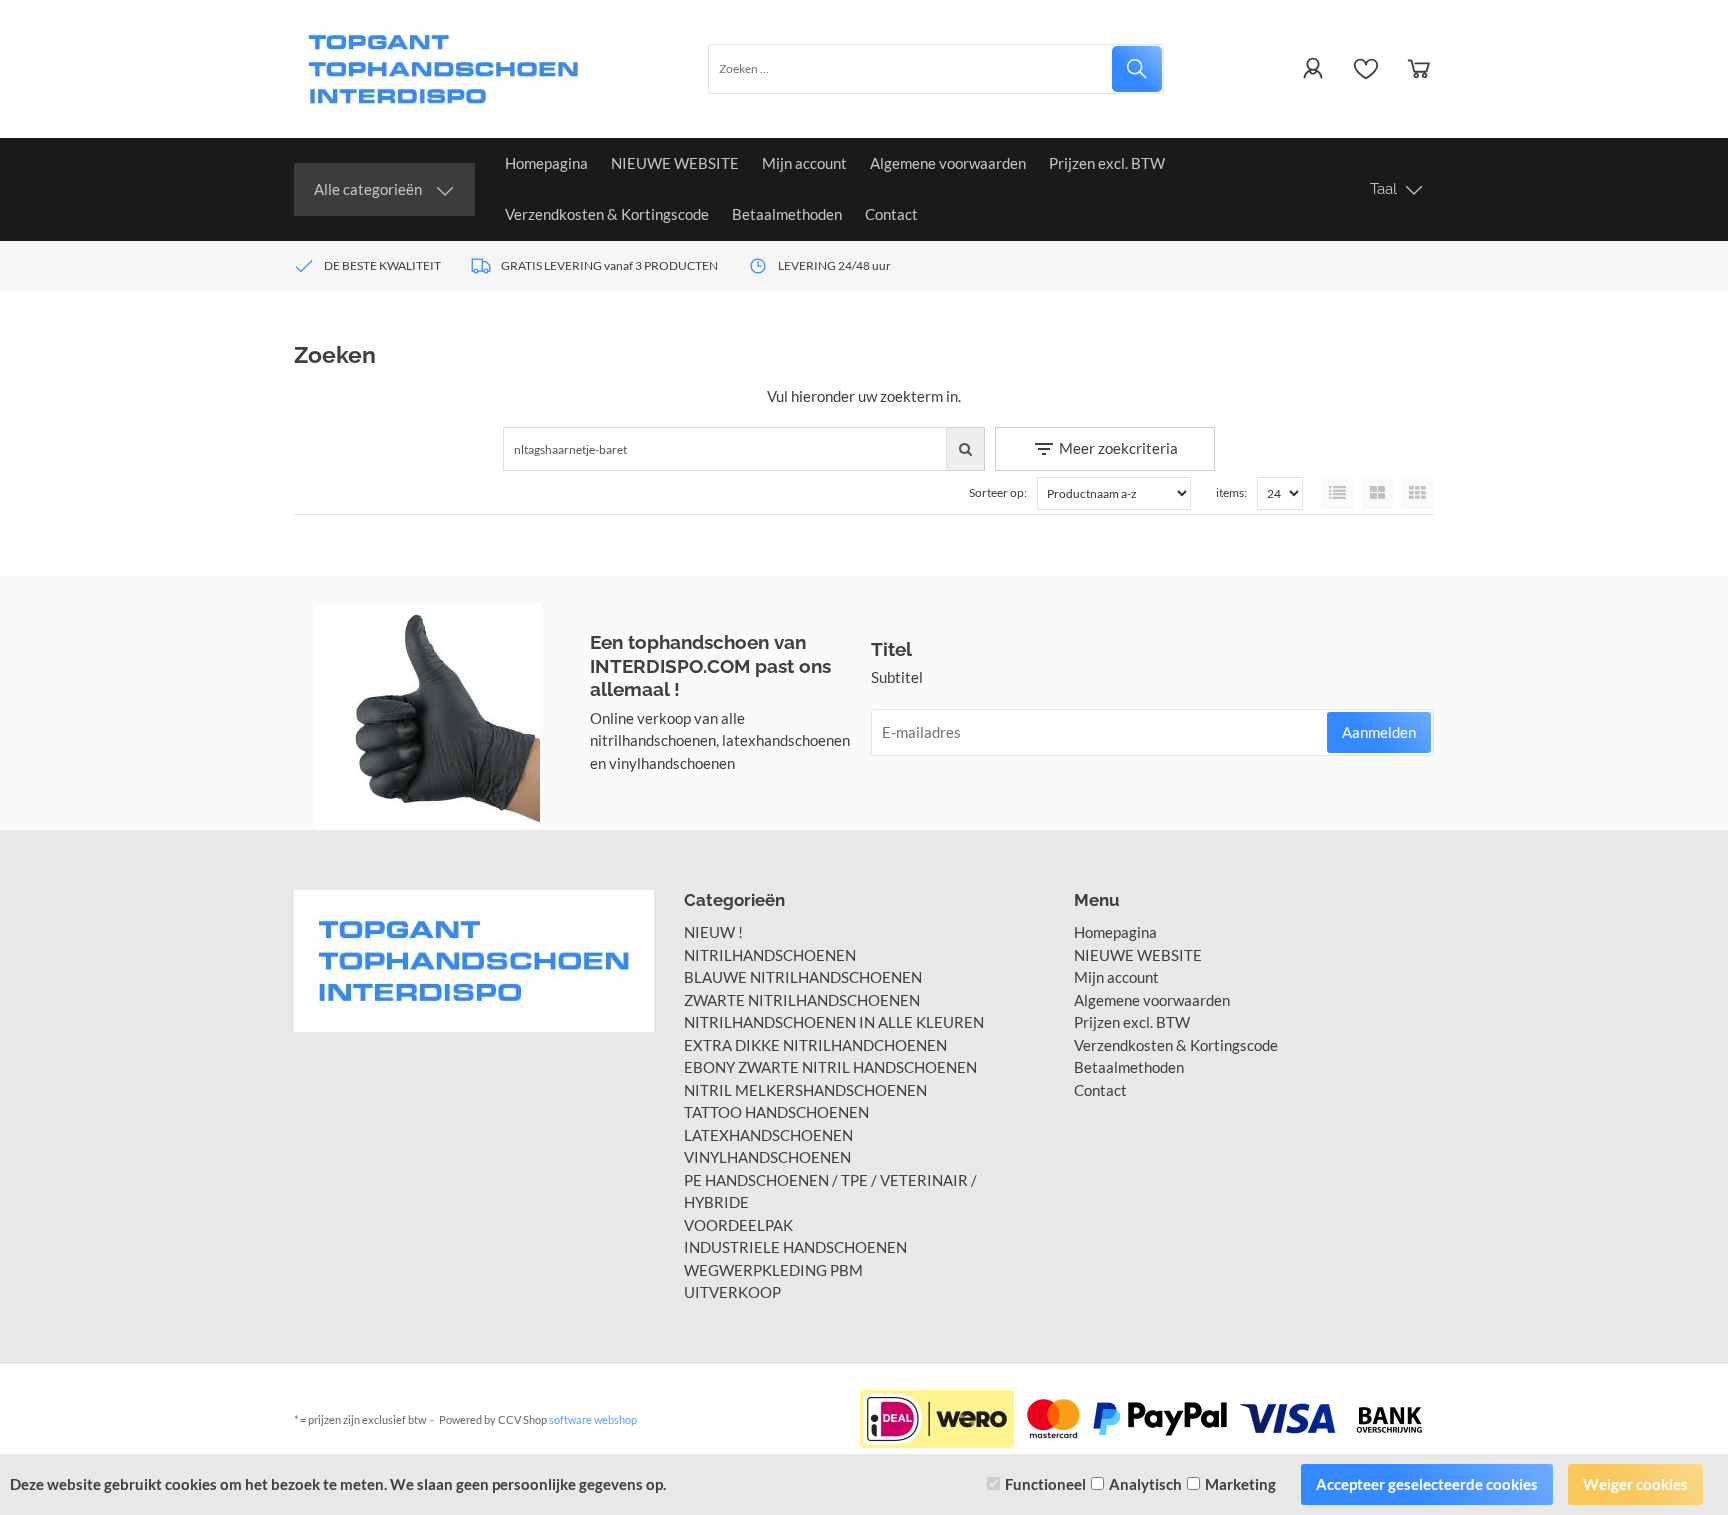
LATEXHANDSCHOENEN (768, 1135)
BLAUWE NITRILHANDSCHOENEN (803, 977)
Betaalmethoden (787, 214)
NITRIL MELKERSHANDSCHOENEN (805, 1090)
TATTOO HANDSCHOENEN (776, 1112)
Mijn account (804, 163)
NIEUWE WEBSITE (675, 163)
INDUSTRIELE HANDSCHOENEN (795, 1247)
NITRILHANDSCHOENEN (770, 955)
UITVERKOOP (732, 1292)
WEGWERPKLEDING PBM (773, 1270)
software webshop (593, 1419)
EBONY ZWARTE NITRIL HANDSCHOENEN (830, 1067)
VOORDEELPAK (738, 1225)
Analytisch (1145, 1484)
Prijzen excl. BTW (1107, 163)
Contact (891, 214)
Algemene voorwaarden (948, 163)
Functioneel (1045, 1484)
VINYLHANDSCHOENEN (767, 1157)
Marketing (1240, 1484)
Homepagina (546, 163)
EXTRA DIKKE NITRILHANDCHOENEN (815, 1045)
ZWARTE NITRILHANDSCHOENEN (802, 1000)
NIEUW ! (713, 932)
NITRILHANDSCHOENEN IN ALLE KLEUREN (834, 1022)
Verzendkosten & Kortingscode (607, 214)
